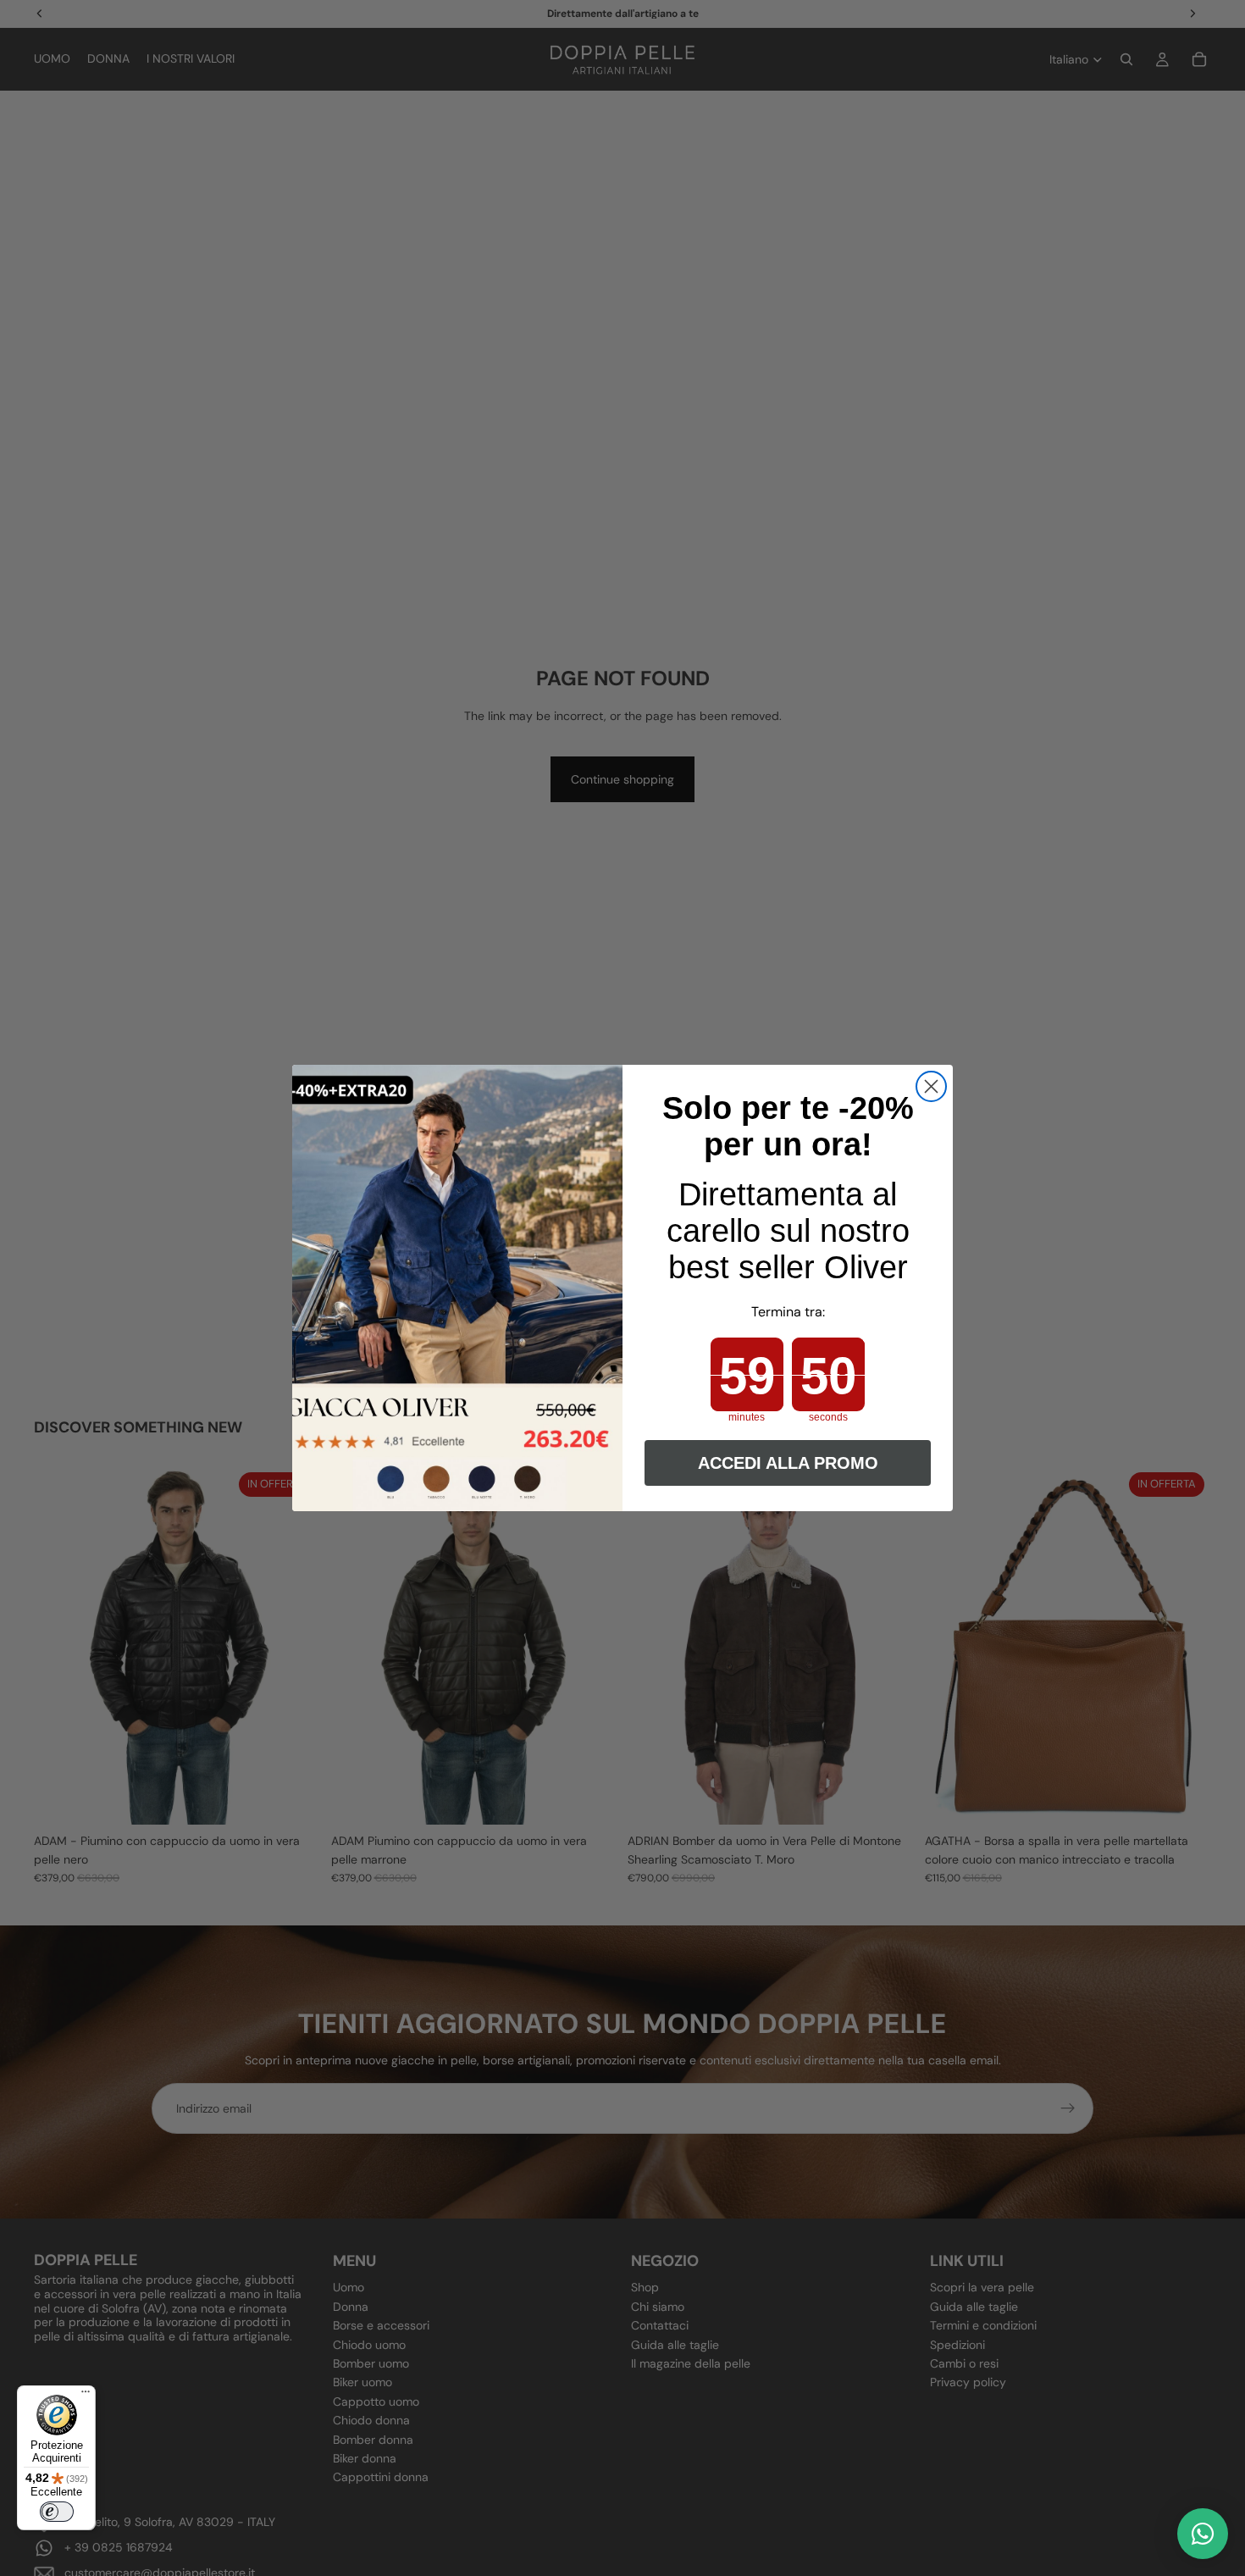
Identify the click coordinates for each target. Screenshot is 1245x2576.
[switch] (57, 2512)
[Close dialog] (931, 1086)
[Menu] (86, 2396)
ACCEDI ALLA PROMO (788, 1463)
